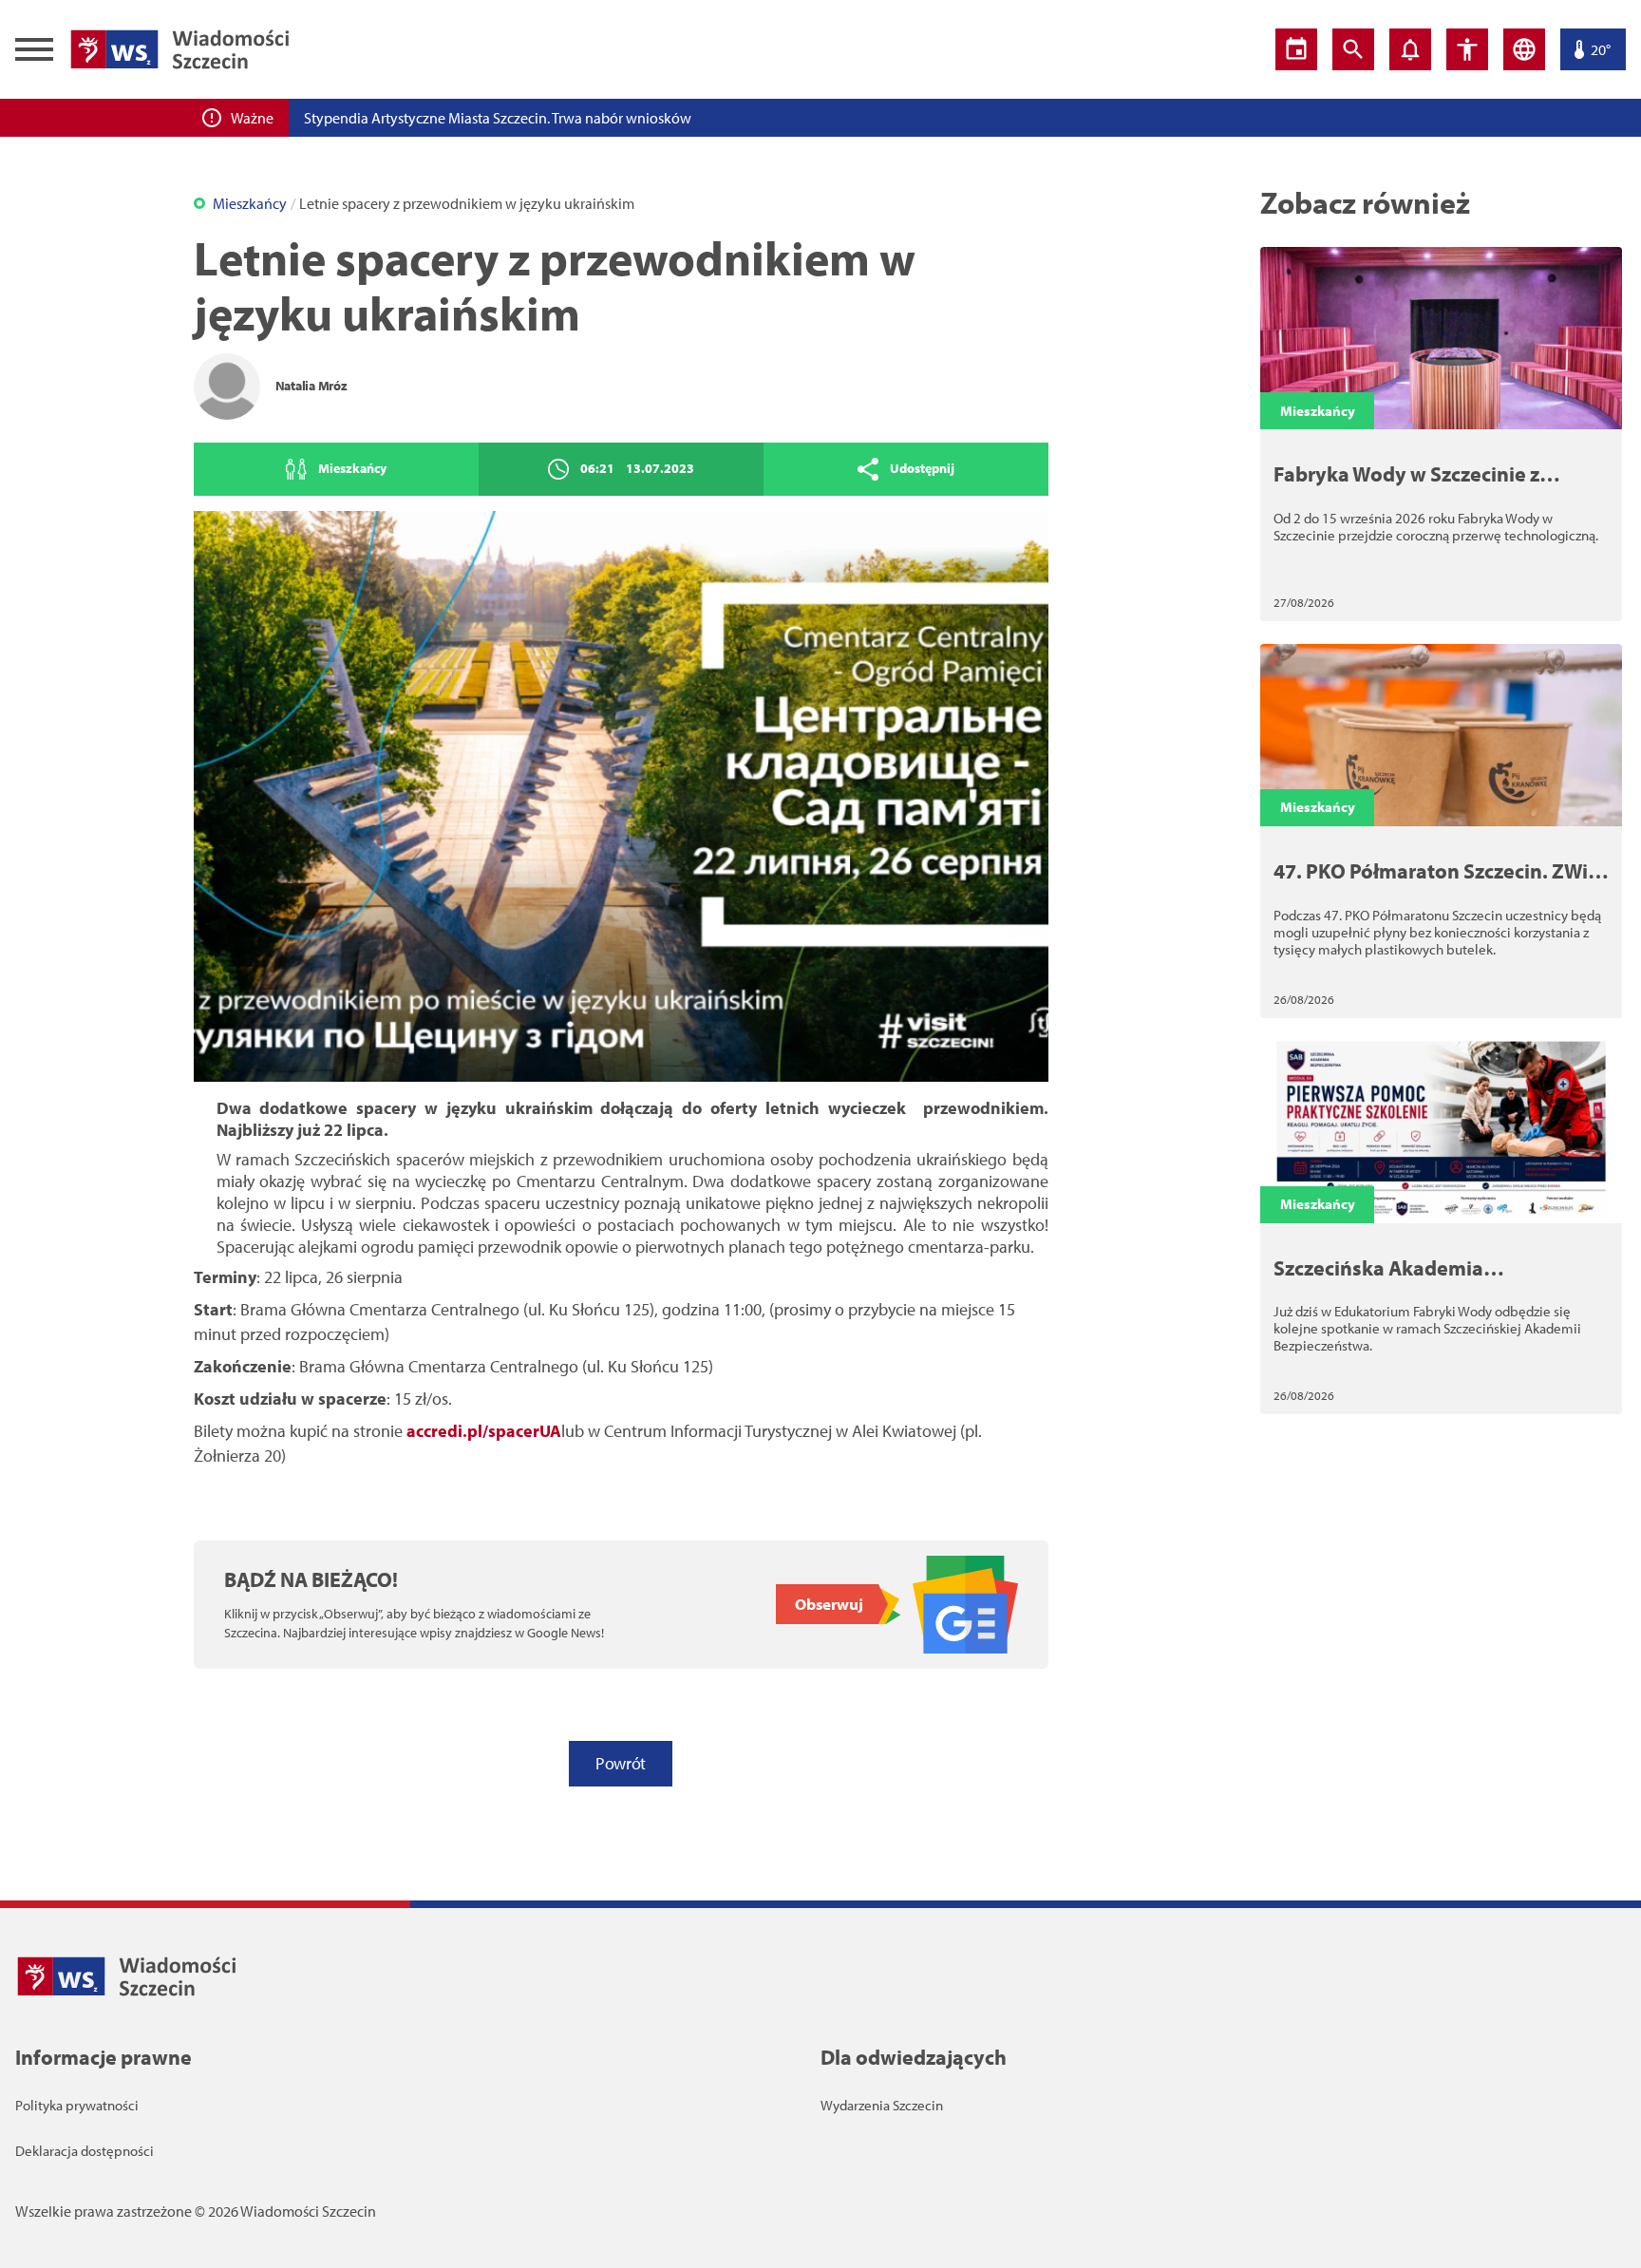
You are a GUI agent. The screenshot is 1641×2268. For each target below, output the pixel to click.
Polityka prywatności (77, 2105)
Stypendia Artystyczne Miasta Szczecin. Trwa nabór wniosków (498, 118)
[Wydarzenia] (1296, 49)
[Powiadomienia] (1410, 49)
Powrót (620, 1763)
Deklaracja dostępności (85, 2151)
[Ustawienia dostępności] (1467, 49)
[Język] (1524, 49)
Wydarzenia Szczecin (882, 2105)
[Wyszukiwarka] (1353, 49)
